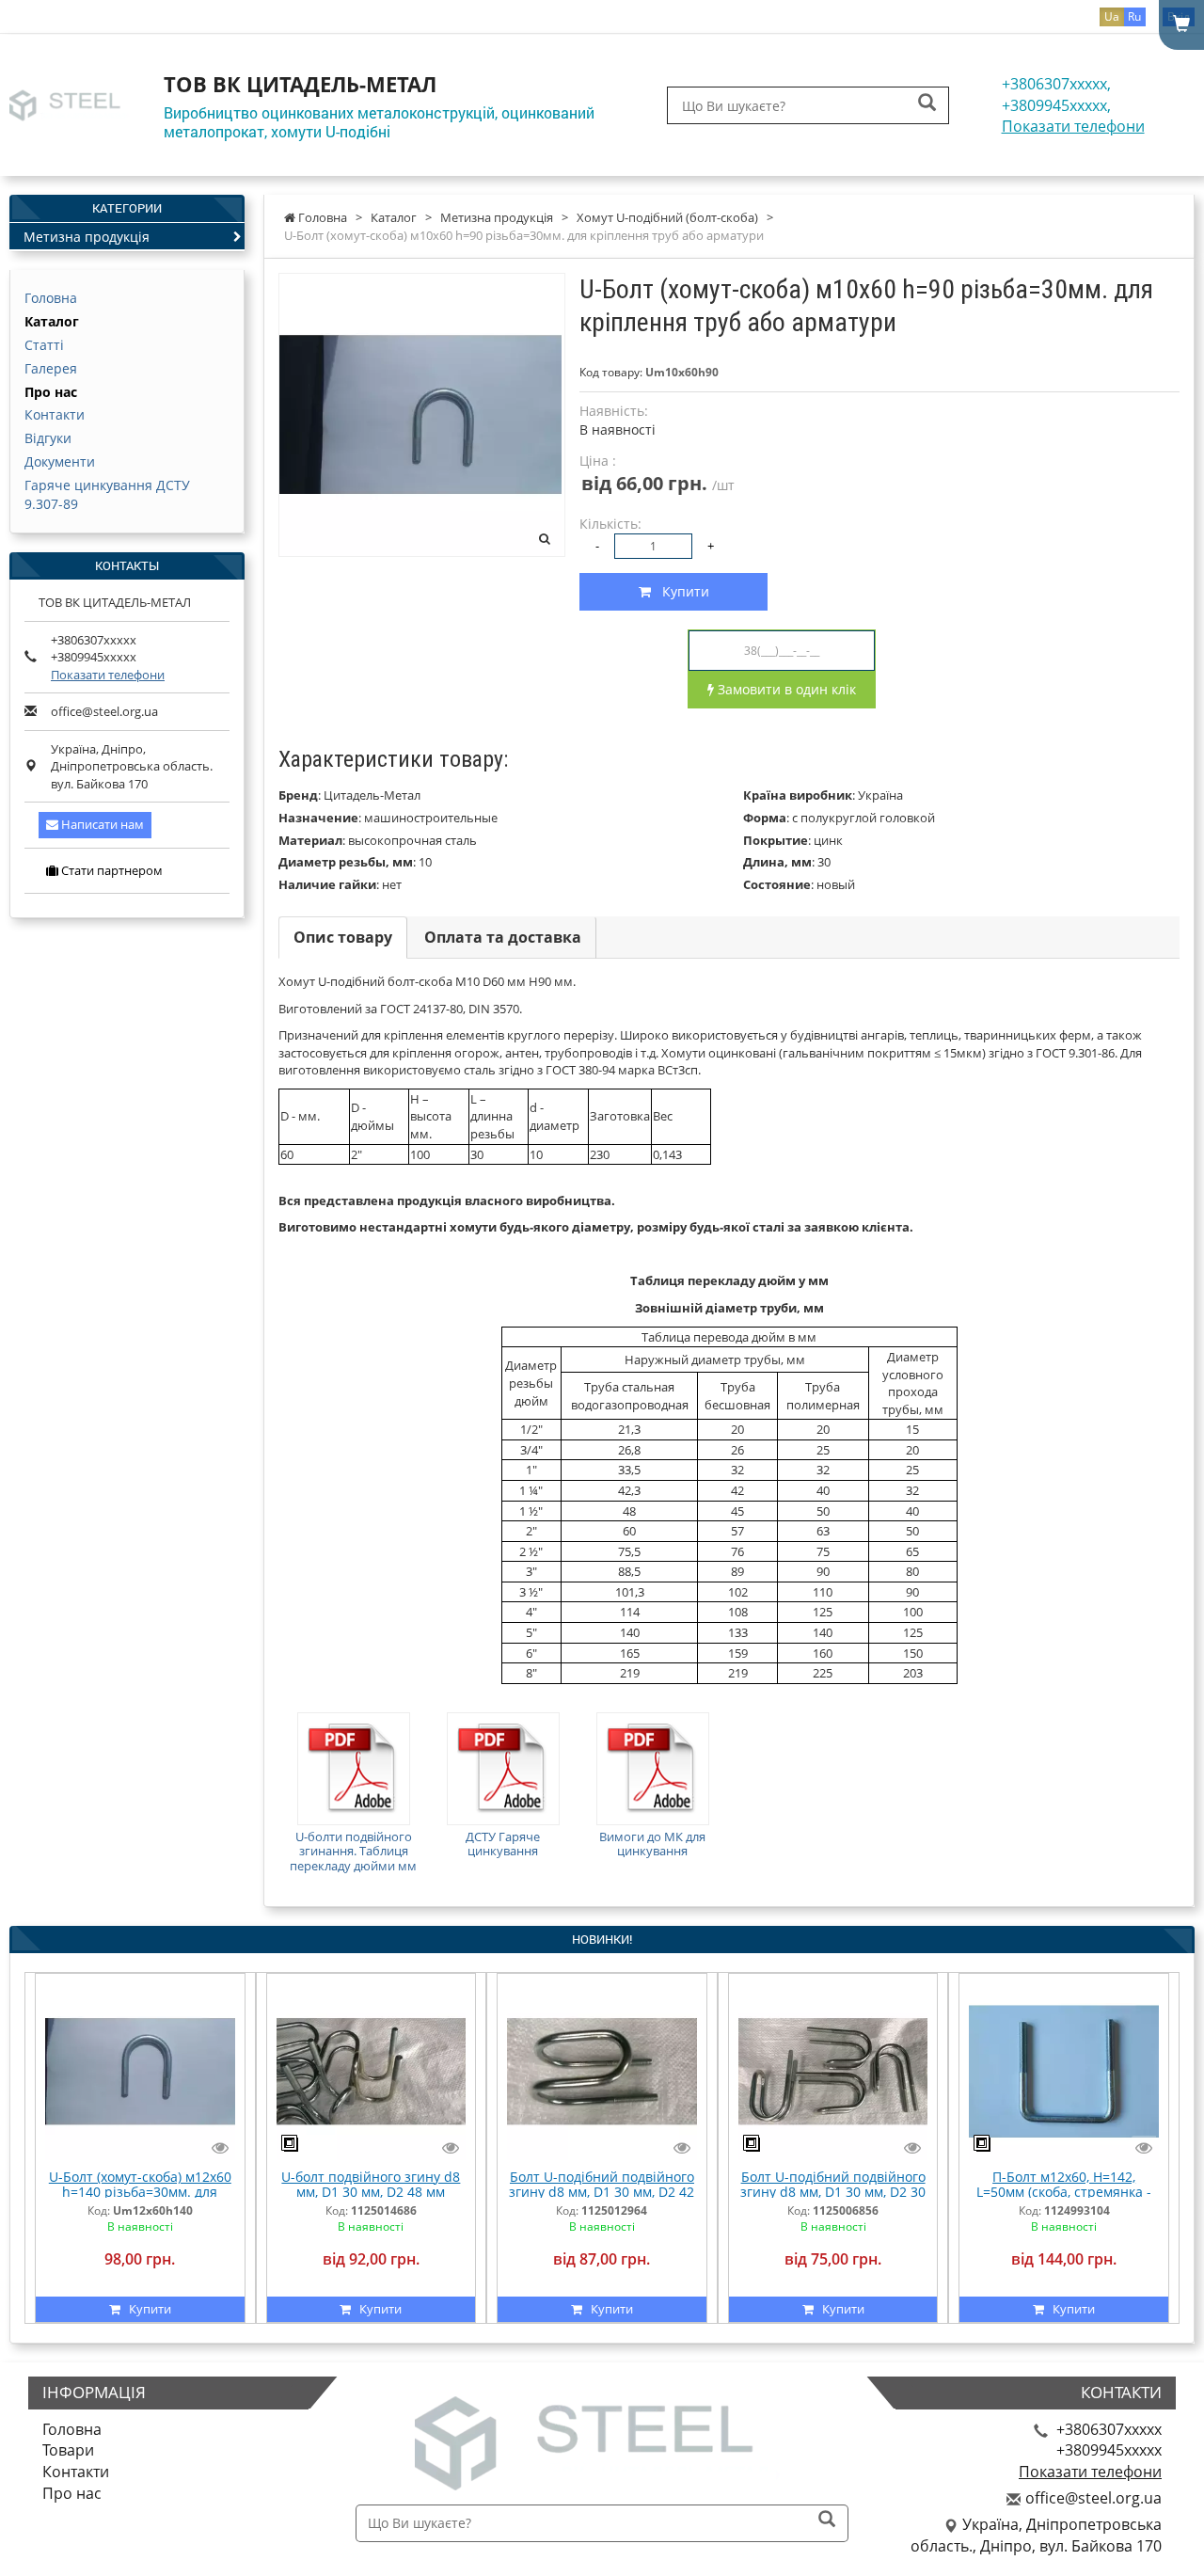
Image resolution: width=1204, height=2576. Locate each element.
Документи (60, 461)
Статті (44, 345)
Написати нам (101, 824)
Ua (1112, 16)
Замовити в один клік (785, 689)
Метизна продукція (87, 237)
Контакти (55, 414)
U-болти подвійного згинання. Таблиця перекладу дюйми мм (353, 1851)
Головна (51, 298)
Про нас (51, 392)
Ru (1134, 16)
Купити (680, 591)
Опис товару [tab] (343, 937)
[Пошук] (927, 104)
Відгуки (48, 438)
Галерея (51, 368)
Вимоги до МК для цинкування (652, 1844)
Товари (68, 2450)
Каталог (52, 321)
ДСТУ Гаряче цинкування (503, 1844)
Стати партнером (111, 870)
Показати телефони (1073, 126)
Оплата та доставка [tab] (503, 937)
